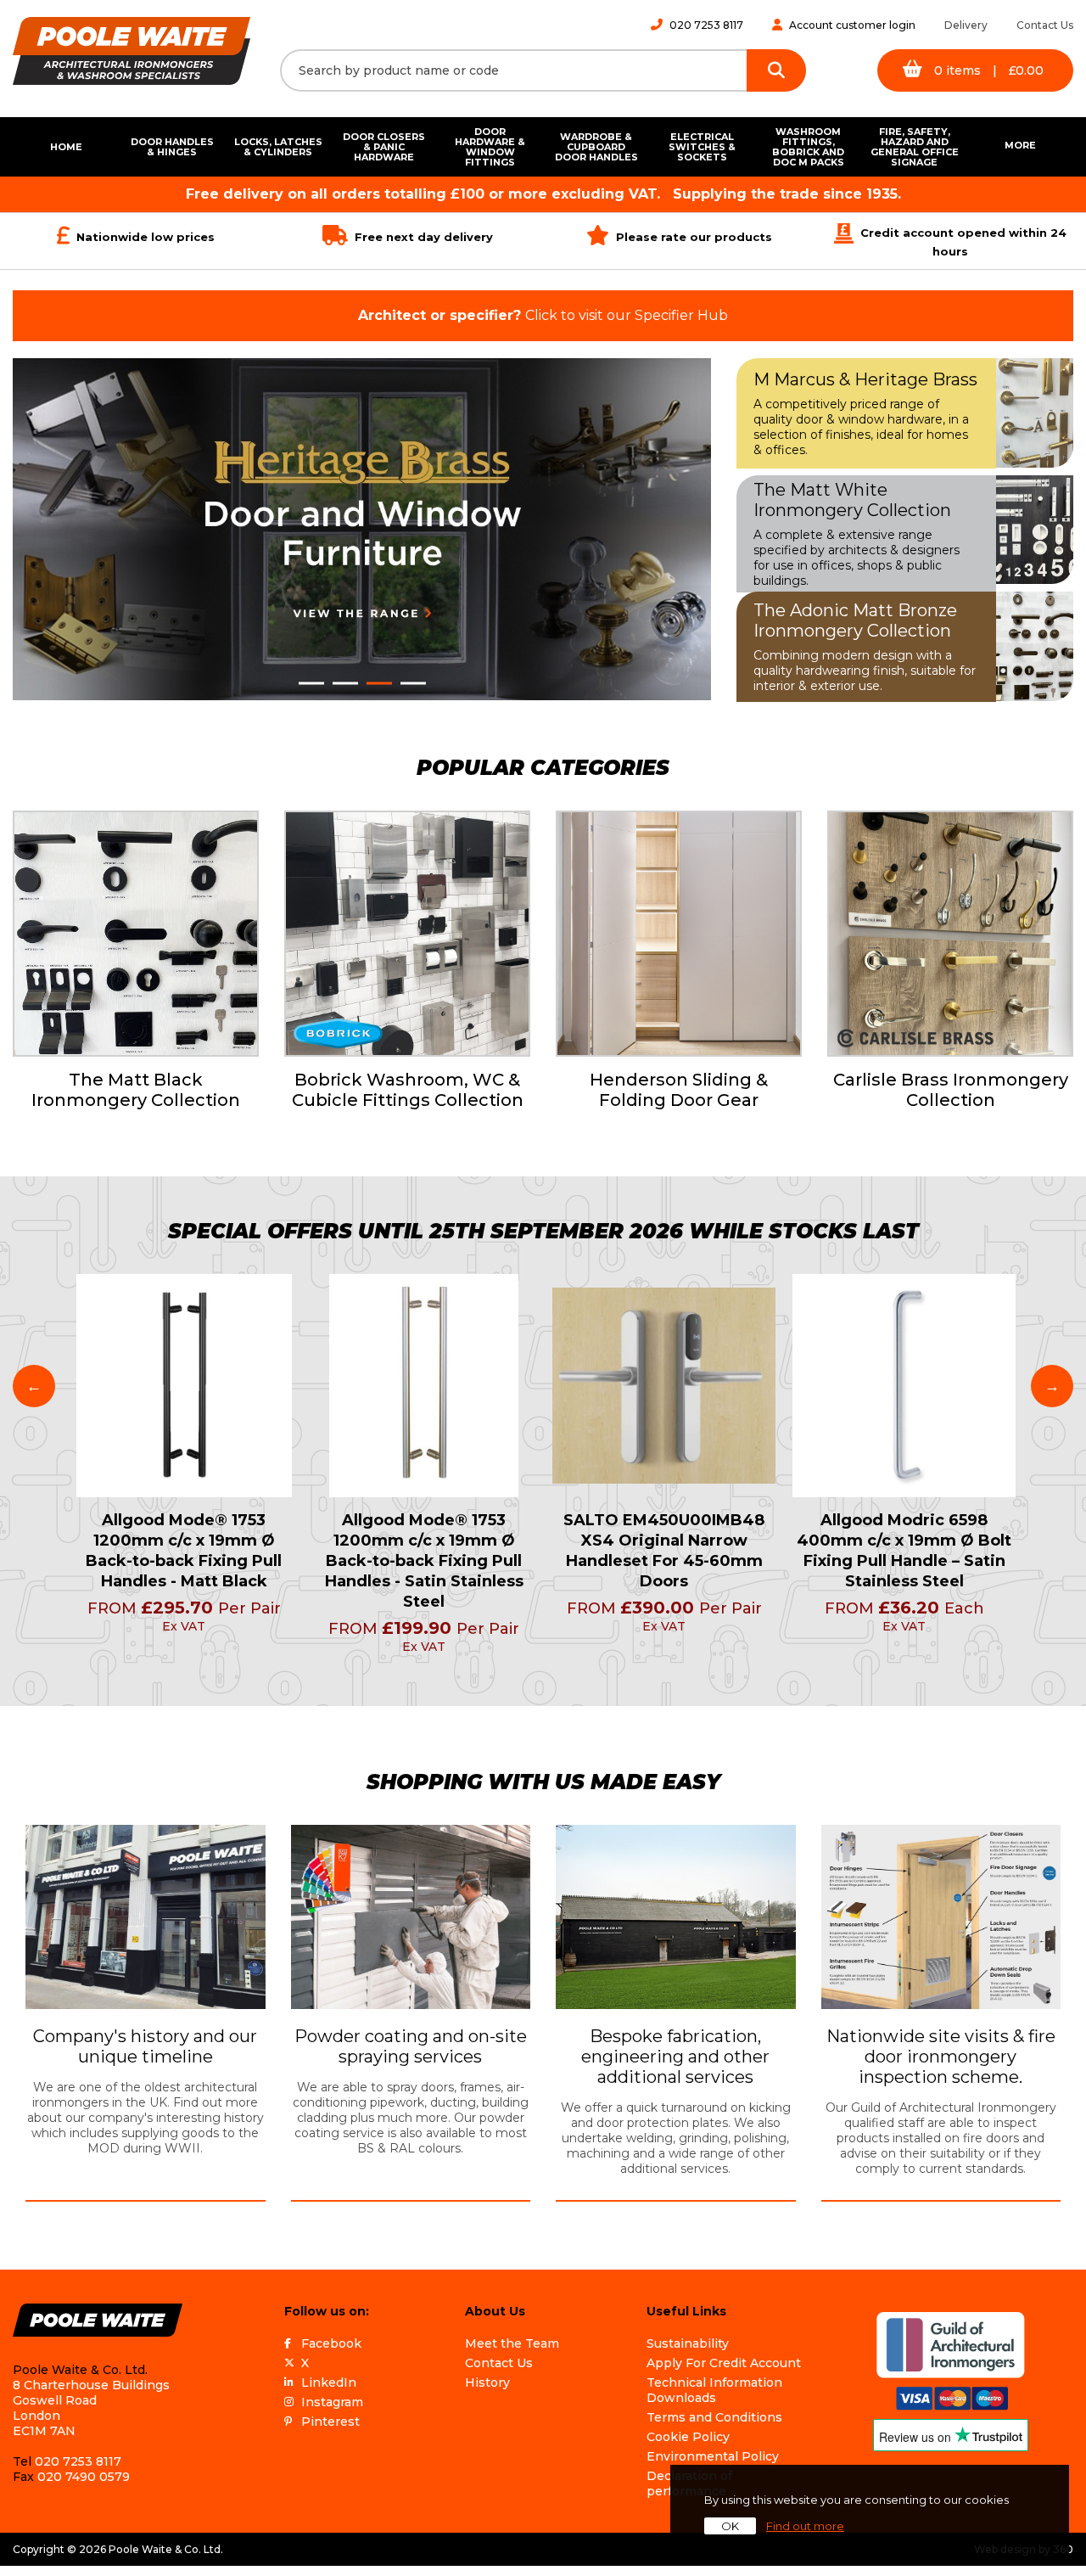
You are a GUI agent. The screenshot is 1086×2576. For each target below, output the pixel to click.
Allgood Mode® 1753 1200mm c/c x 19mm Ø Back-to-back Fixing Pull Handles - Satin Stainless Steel (424, 1561)
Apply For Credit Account (724, 2363)
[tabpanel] (362, 529)
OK (730, 2526)
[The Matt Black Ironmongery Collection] (136, 934)
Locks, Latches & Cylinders (278, 147)
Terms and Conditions (714, 2417)
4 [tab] (413, 683)
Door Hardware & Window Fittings (490, 147)
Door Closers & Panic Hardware (384, 147)
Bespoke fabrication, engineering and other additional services (675, 2057)
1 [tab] (311, 683)
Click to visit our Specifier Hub (543, 315)
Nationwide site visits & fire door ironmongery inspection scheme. (941, 2057)
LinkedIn (329, 2382)
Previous (34, 1386)
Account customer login (852, 25)
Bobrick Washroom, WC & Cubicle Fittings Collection (408, 1090)
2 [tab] (345, 683)
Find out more (805, 2526)
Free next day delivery (424, 237)
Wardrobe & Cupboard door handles (596, 147)
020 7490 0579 (84, 2477)
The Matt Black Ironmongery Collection (136, 1090)
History (487, 2382)
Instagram (332, 2402)
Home (66, 147)
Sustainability (688, 2343)
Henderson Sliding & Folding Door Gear (679, 1090)
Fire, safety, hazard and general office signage (915, 147)
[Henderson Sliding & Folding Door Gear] (679, 934)
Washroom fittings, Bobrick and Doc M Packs (808, 147)
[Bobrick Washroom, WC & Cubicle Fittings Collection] (407, 934)
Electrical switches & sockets (702, 147)
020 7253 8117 (706, 25)
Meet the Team (512, 2343)
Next (1052, 1386)
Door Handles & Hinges (172, 147)
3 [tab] (379, 683)
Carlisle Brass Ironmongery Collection (951, 1090)
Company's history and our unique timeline (145, 2046)
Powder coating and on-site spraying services (411, 2046)
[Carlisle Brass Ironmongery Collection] (950, 934)
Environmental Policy (713, 2456)
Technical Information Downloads (714, 2390)
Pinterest (330, 2422)
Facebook (331, 2343)
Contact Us (1045, 25)
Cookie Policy (688, 2437)
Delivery (966, 25)
